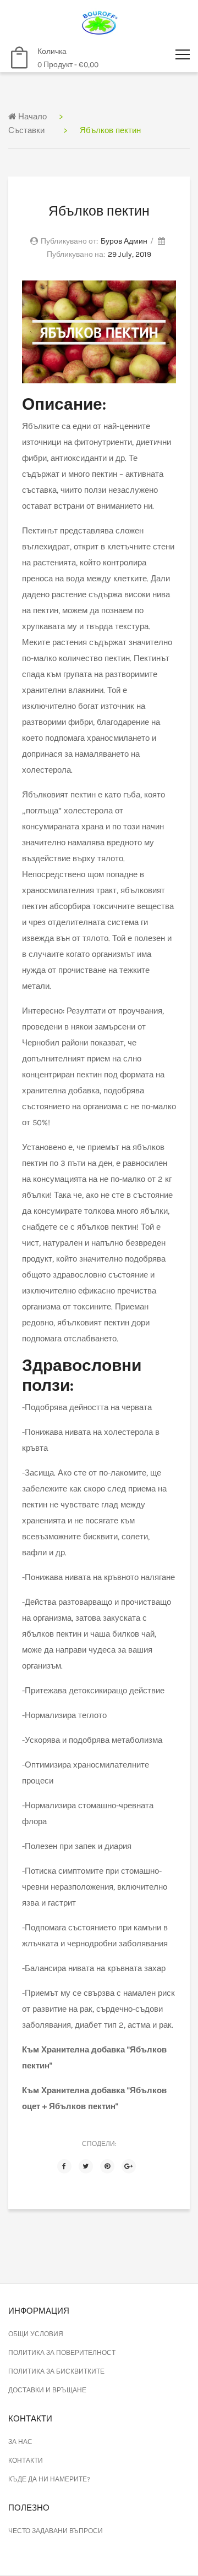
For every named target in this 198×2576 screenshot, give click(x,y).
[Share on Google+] (129, 2166)
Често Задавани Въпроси (56, 2531)
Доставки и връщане (47, 2390)
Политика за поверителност (62, 2353)
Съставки (26, 130)
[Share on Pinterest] (107, 2166)
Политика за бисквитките (56, 2371)
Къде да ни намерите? (49, 2479)
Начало (31, 117)
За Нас (20, 2442)
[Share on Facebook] (64, 2166)
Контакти (26, 2461)
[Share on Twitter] (86, 2166)
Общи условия (36, 2334)
